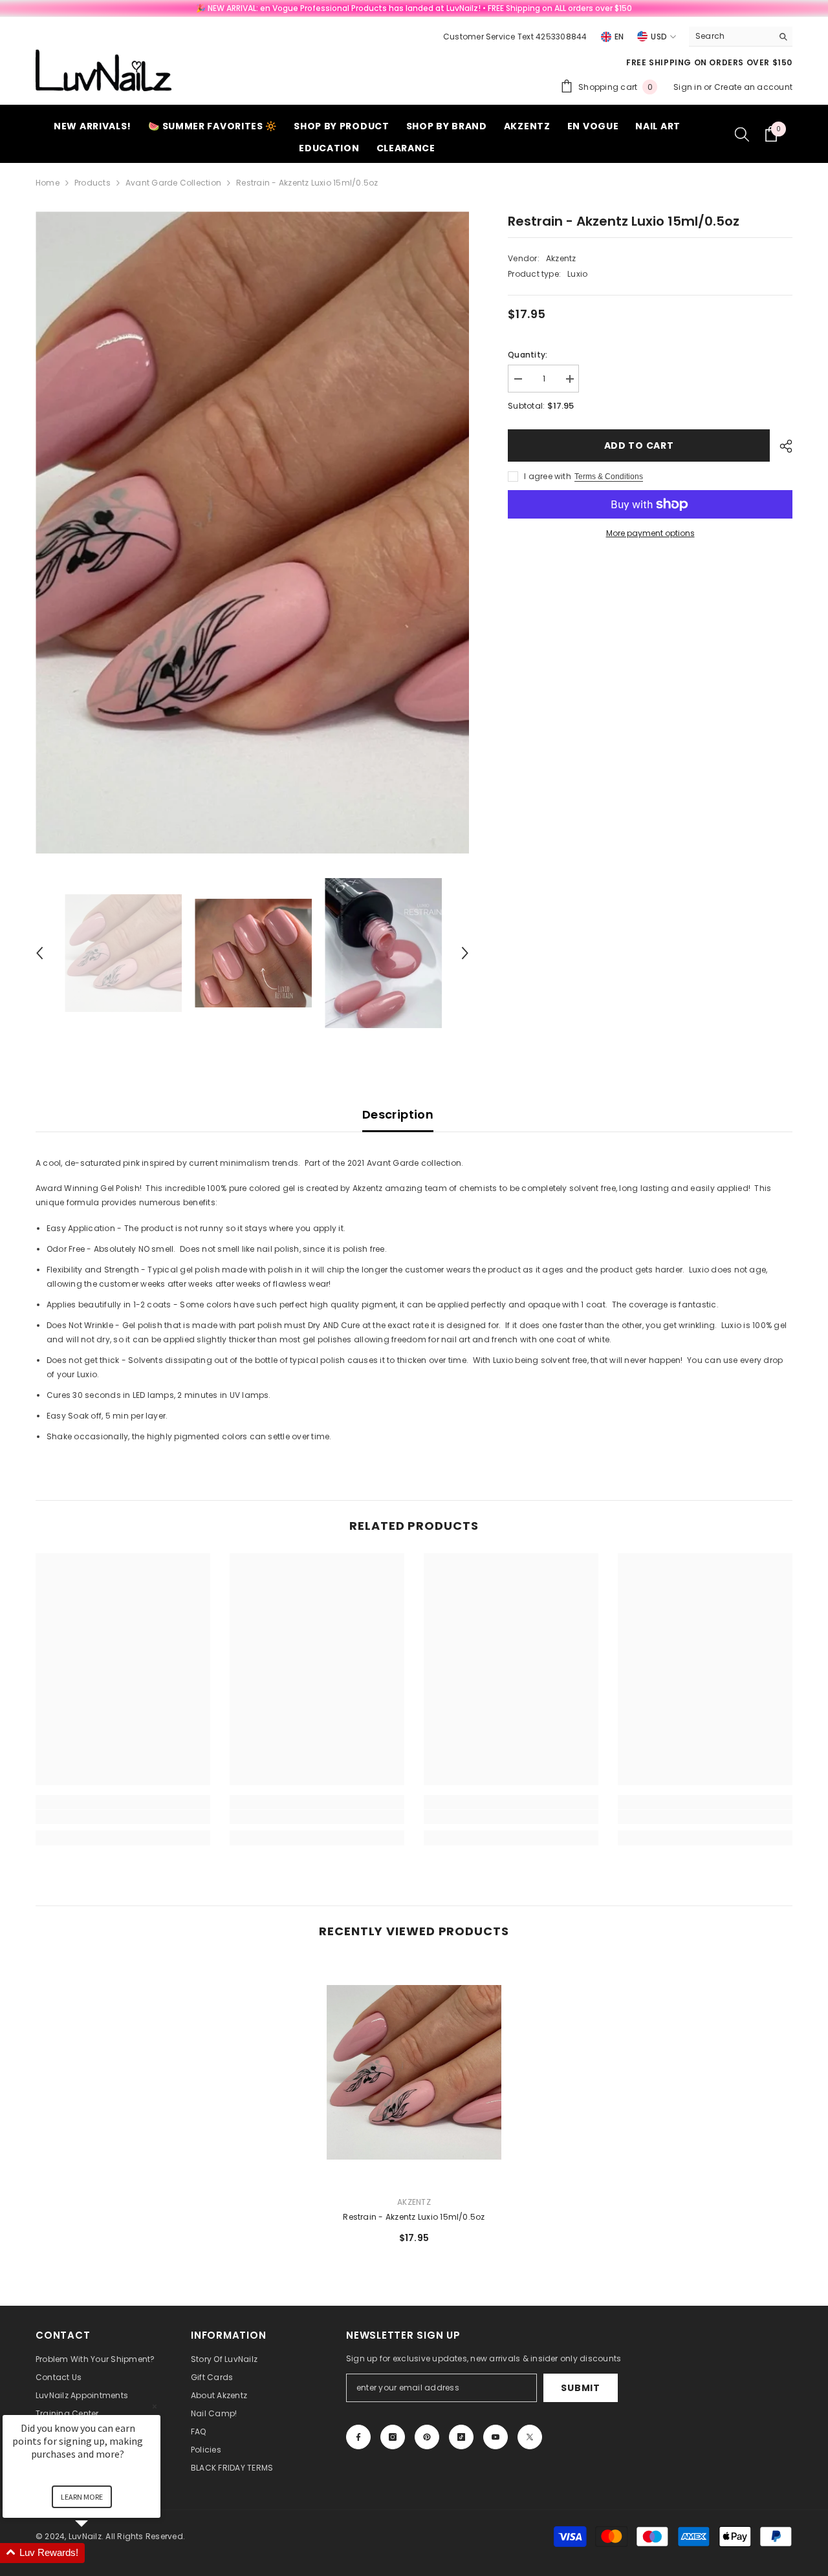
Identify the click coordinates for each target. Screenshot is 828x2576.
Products (93, 183)
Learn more (82, 2497)
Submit (580, 2388)
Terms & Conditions (609, 477)
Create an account (753, 87)
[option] (253, 532)
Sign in (689, 87)
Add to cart (642, 445)
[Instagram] (393, 2437)
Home (48, 183)
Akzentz (561, 258)
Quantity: (528, 355)
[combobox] (731, 36)
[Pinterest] (427, 2437)
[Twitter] (530, 2437)
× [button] (155, 2406)
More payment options (650, 533)
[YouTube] (496, 2437)
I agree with (548, 476)
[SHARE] (781, 446)
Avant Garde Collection (173, 183)
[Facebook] (358, 2437)
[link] (123, 1817)
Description (398, 1114)
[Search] (741, 37)
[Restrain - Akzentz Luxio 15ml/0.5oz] (414, 2072)
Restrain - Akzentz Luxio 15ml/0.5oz (414, 2217)
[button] (39, 953)
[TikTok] (461, 2437)
